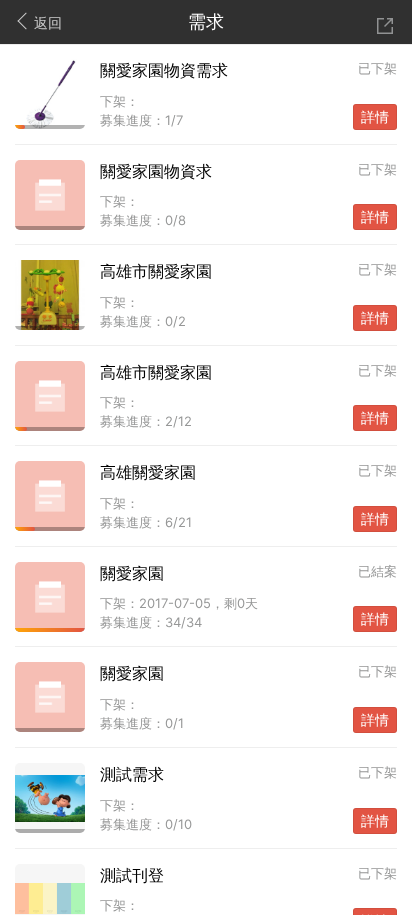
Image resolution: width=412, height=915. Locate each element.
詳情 (375, 117)
